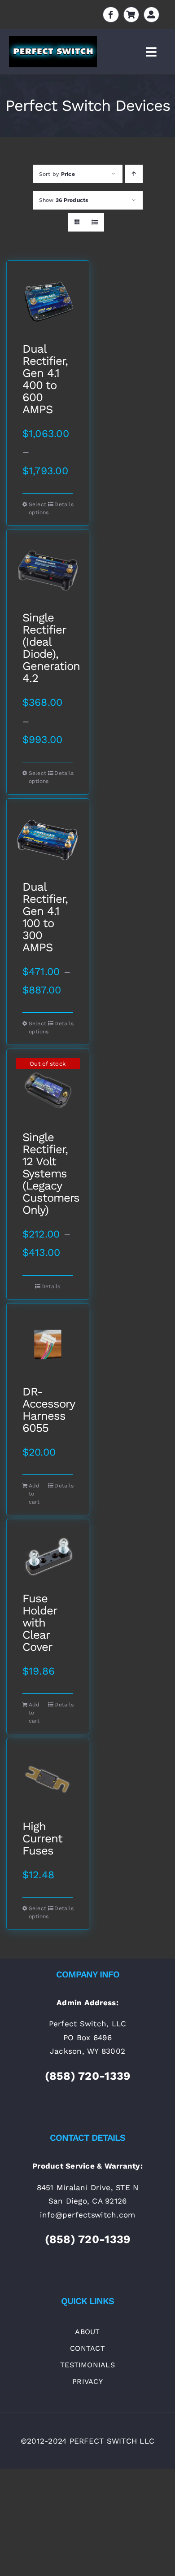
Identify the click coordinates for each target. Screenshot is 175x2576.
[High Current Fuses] (48, 1779)
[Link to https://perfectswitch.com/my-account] (151, 15)
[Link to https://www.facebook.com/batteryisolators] (111, 15)
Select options (38, 508)
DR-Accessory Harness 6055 (48, 1410)
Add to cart (34, 1494)
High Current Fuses (42, 1839)
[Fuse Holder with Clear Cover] (48, 1556)
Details (63, 504)
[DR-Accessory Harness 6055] (48, 1345)
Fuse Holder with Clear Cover (39, 1623)
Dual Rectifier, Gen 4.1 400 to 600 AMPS (45, 379)
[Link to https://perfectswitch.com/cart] (131, 15)
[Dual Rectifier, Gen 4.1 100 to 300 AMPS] (48, 840)
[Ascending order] (134, 174)
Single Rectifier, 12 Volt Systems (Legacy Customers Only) (48, 1174)
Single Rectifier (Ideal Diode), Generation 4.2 (48, 648)
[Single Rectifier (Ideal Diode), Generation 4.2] (48, 571)
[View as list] (95, 222)
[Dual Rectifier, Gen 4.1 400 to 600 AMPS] (48, 302)
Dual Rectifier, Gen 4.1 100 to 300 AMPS (45, 917)
